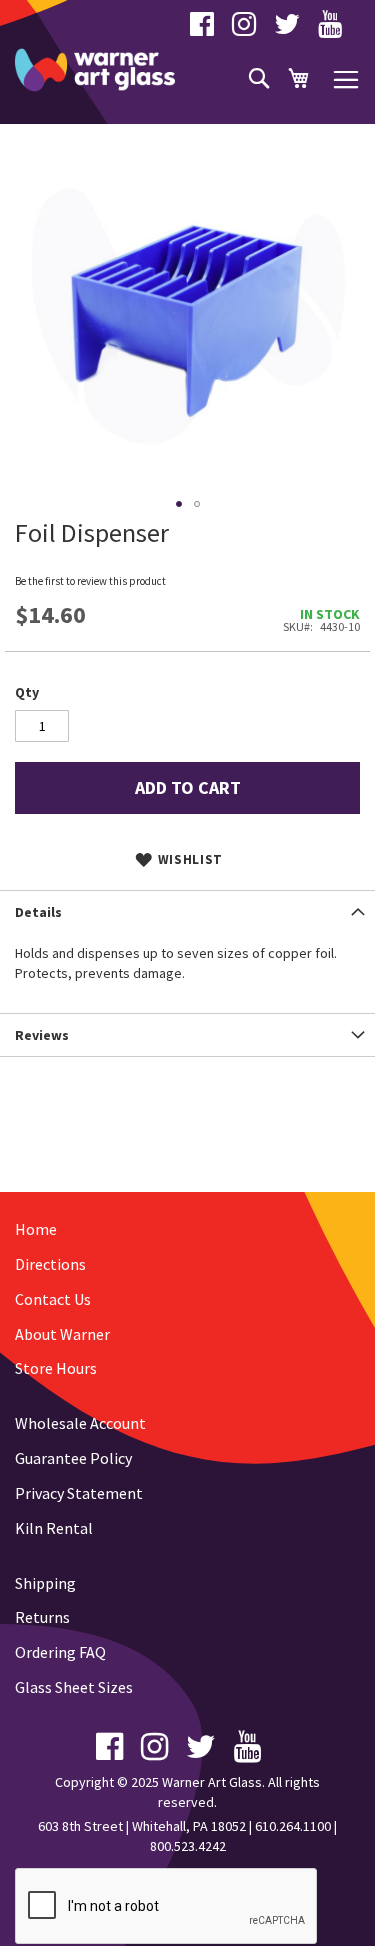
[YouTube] (330, 29)
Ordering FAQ (60, 1652)
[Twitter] (287, 29)
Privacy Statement (79, 1493)
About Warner (62, 1334)
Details (38, 912)
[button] (179, 504)
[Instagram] (244, 29)
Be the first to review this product (90, 581)
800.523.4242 (188, 1846)
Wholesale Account (80, 1423)
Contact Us (53, 1299)
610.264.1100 (293, 1826)
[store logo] (95, 70)
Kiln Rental (54, 1528)
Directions (50, 1264)
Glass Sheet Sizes (74, 1687)
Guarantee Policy (73, 1458)
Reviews (42, 1035)
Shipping (45, 1583)
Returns (42, 1617)
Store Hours (56, 1368)
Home (36, 1229)
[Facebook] (202, 29)
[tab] (187, 911)
